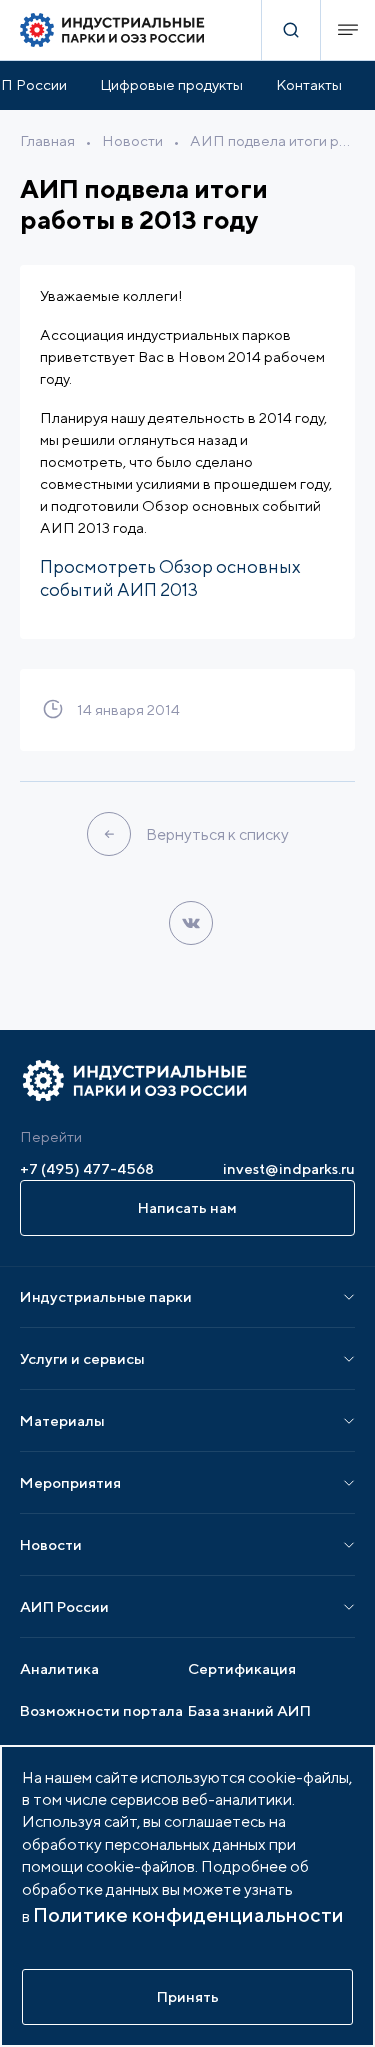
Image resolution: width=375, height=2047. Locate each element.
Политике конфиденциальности (188, 1914)
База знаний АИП (249, 1710)
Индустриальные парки (106, 1296)
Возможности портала (101, 1710)
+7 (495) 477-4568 (87, 1168)
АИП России (64, 1606)
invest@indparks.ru (289, 1168)
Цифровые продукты (171, 84)
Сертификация (242, 1668)
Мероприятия (70, 1482)
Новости (132, 140)
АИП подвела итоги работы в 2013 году (272, 140)
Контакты (309, 84)
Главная (47, 140)
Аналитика (59, 1668)
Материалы (62, 1420)
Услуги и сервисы (82, 1358)
